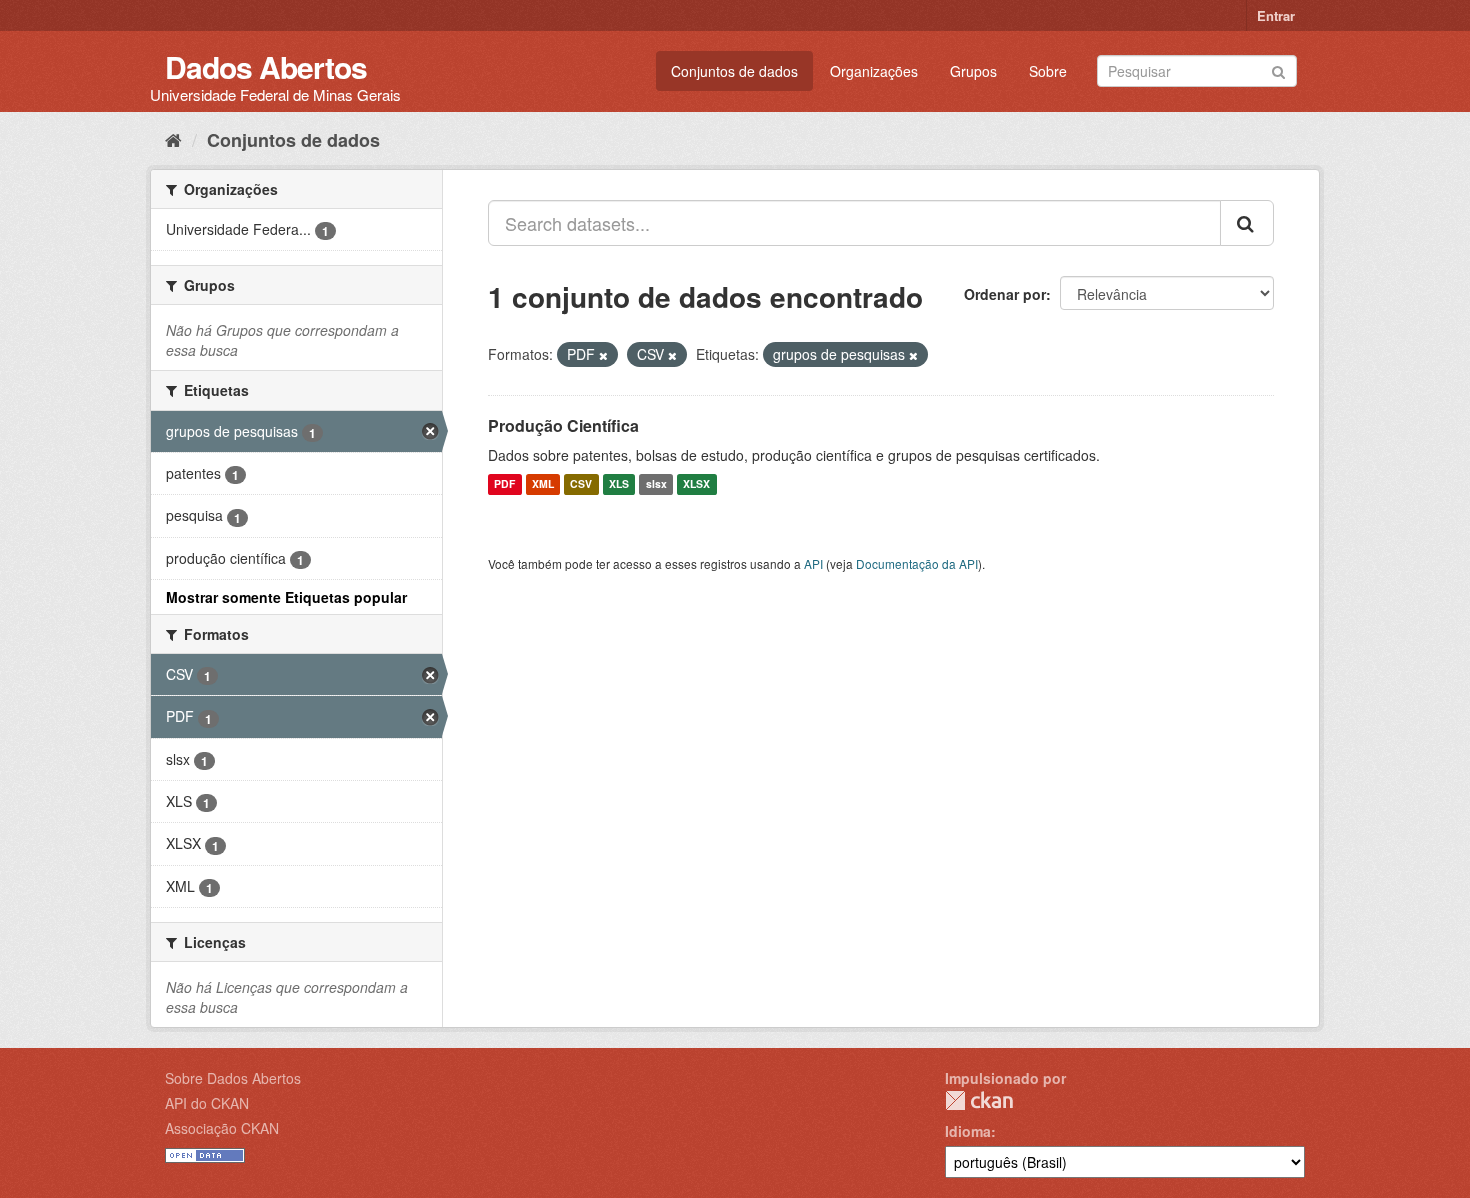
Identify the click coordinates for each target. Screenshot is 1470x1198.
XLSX (696, 484)
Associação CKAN (222, 1128)
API (813, 563)
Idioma (968, 1131)
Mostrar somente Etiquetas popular (286, 597)
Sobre (1048, 71)
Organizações (874, 71)
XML (543, 484)
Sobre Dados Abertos (233, 1078)
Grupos (973, 71)
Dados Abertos (266, 66)
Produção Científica (563, 425)
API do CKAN (207, 1103)
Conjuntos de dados (734, 71)
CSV (581, 484)
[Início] (173, 139)
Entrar (1276, 15)
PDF (504, 484)
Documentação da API (917, 563)
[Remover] (603, 355)
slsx (656, 484)
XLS (619, 484)
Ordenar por (1005, 294)
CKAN (979, 1100)
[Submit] (1278, 69)
